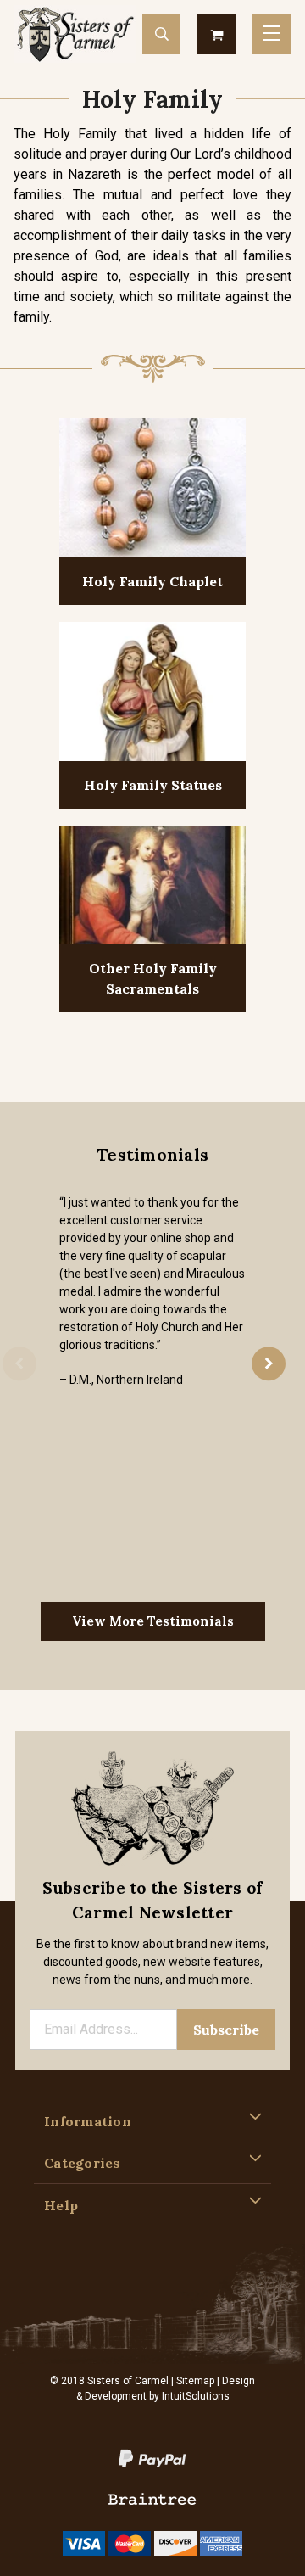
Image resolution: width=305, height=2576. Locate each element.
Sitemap (195, 2381)
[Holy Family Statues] (152, 694)
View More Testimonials (153, 1621)
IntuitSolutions (196, 2396)
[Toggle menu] (272, 34)
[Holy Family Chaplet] (152, 490)
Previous (19, 1364)
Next (269, 1364)
